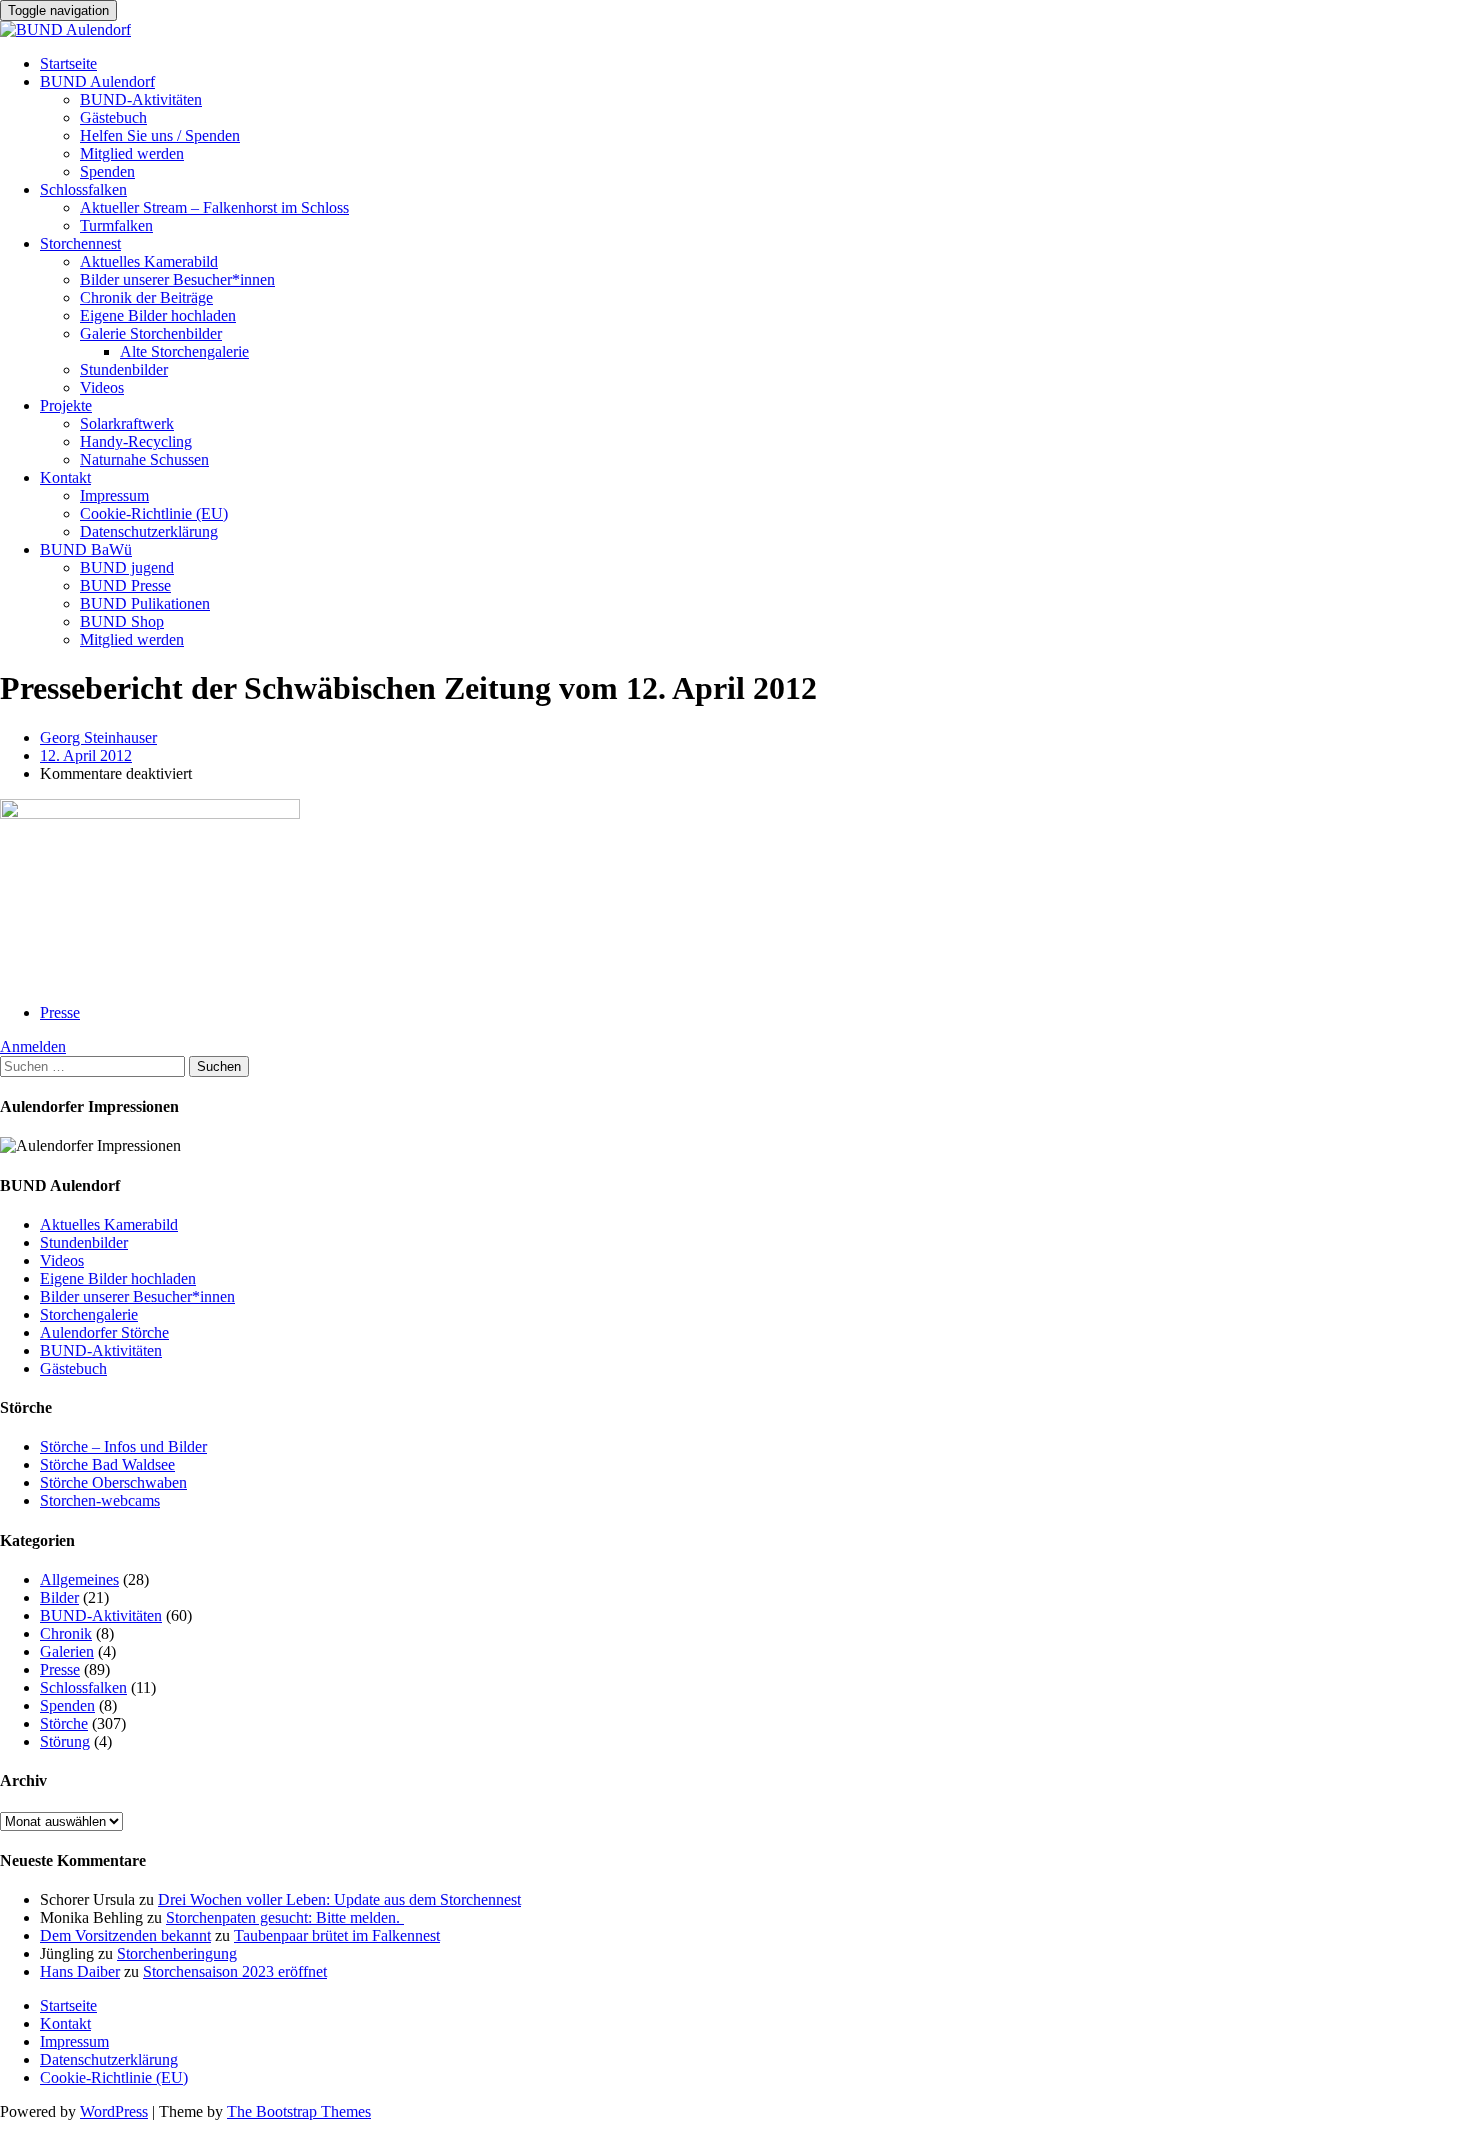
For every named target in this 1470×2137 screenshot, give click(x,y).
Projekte (66, 405)
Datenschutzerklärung (149, 531)
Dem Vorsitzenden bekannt (125, 1935)
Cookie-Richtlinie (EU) (154, 513)
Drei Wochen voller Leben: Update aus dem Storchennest (339, 1899)
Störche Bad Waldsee (107, 1464)
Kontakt (65, 477)
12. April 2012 (86, 755)
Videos (102, 387)
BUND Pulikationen (145, 603)
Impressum (114, 495)
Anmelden (33, 1046)
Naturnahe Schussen (144, 459)
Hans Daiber (80, 1971)
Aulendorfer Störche (104, 1332)
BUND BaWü (86, 549)
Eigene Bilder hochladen (158, 315)
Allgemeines (79, 1579)
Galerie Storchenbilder (151, 333)
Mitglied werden (132, 153)
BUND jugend (127, 567)
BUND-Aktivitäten (141, 99)
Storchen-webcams (100, 1500)
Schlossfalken (83, 189)
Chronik (66, 1633)
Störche (64, 1723)
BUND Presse (125, 585)
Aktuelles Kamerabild (149, 261)
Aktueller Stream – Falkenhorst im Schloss (214, 207)
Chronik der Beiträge (146, 297)
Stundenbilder (124, 369)
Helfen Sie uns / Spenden (160, 135)
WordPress (114, 2111)
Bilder (59, 1597)
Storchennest (80, 243)
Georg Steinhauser (98, 737)
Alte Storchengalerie (184, 351)
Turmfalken (116, 225)
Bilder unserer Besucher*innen (177, 279)
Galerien (67, 1651)
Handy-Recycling (136, 441)
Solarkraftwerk (127, 423)
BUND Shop (122, 621)
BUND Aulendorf (97, 81)
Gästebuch (113, 117)
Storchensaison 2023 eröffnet (235, 1971)
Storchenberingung (177, 1953)
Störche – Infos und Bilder (123, 1446)
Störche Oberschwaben (113, 1482)
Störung (65, 1741)
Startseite (68, 63)
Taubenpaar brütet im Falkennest (337, 1935)
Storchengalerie (89, 1314)
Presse (60, 1012)
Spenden (107, 171)
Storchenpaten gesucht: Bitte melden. (285, 1917)
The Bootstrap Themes (299, 2111)
